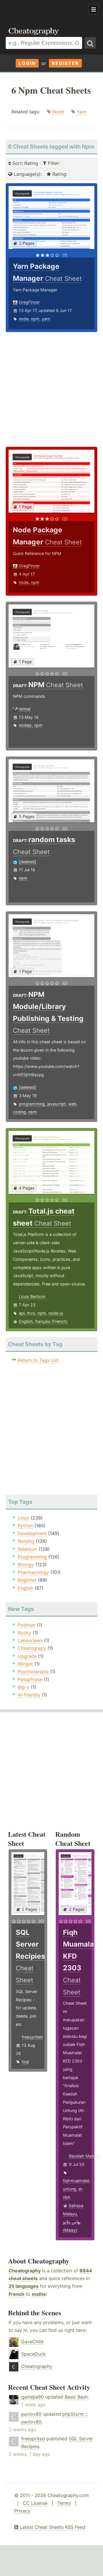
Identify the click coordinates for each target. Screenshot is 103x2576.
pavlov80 (31, 2414)
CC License (35, 2503)
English (26, 1321)
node (24, 319)
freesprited (32, 2037)
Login (27, 63)
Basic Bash (76, 2397)
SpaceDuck (33, 2354)
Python (25, 1526)
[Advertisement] (46, 10)
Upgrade (27, 1656)
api (22, 1313)
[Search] (90, 43)
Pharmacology (33, 1572)
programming (32, 1104)
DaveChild (32, 2342)
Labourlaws (30, 1640)
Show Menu (94, 9)
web (72, 1104)
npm (35, 319)
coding (19, 1112)
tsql (25, 2062)
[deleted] (27, 862)
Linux (23, 1518)
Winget (25, 1664)
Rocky (24, 1633)
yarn (46, 319)
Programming (32, 1557)
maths (39, 2294)
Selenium (27, 1549)
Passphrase (30, 1679)
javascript (57, 1104)
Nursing (26, 1541)
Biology (26, 1564)
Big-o (24, 1687)
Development (32, 1533)
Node (58, 112)
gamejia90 (32, 2397)
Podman (27, 1625)
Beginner (27, 1580)
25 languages (24, 2286)
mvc (31, 1313)
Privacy (22, 2511)
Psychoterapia (33, 1672)
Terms (64, 2503)
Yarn (82, 112)
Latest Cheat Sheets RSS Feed (52, 2527)
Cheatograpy (32, 1648)
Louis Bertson (32, 1296)
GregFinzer (29, 302)
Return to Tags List (38, 1360)
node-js (56, 1313)
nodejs (25, 725)
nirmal (25, 709)
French (16, 2294)
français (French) (51, 1321)
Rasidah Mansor (85, 2156)
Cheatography (25, 2271)
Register (65, 63)
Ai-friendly (29, 1695)
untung (70, 2189)
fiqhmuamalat (76, 2181)
